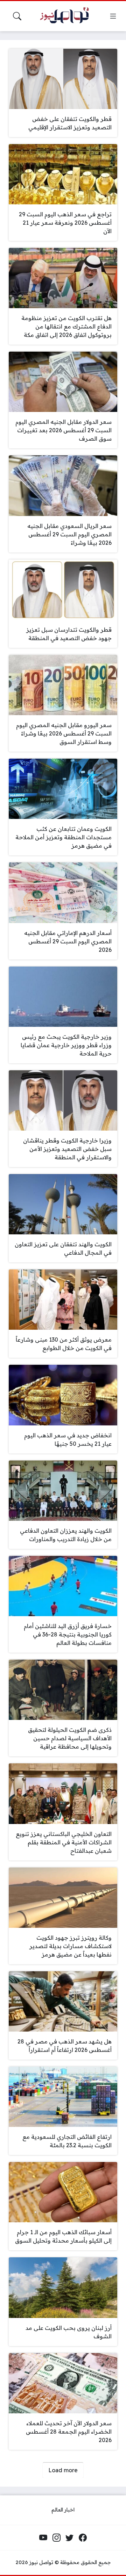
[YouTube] (43, 2538)
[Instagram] (56, 2538)
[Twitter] (70, 2538)
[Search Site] (17, 16)
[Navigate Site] (113, 16)
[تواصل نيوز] (67, 16)
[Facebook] (83, 2538)
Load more (63, 2470)
